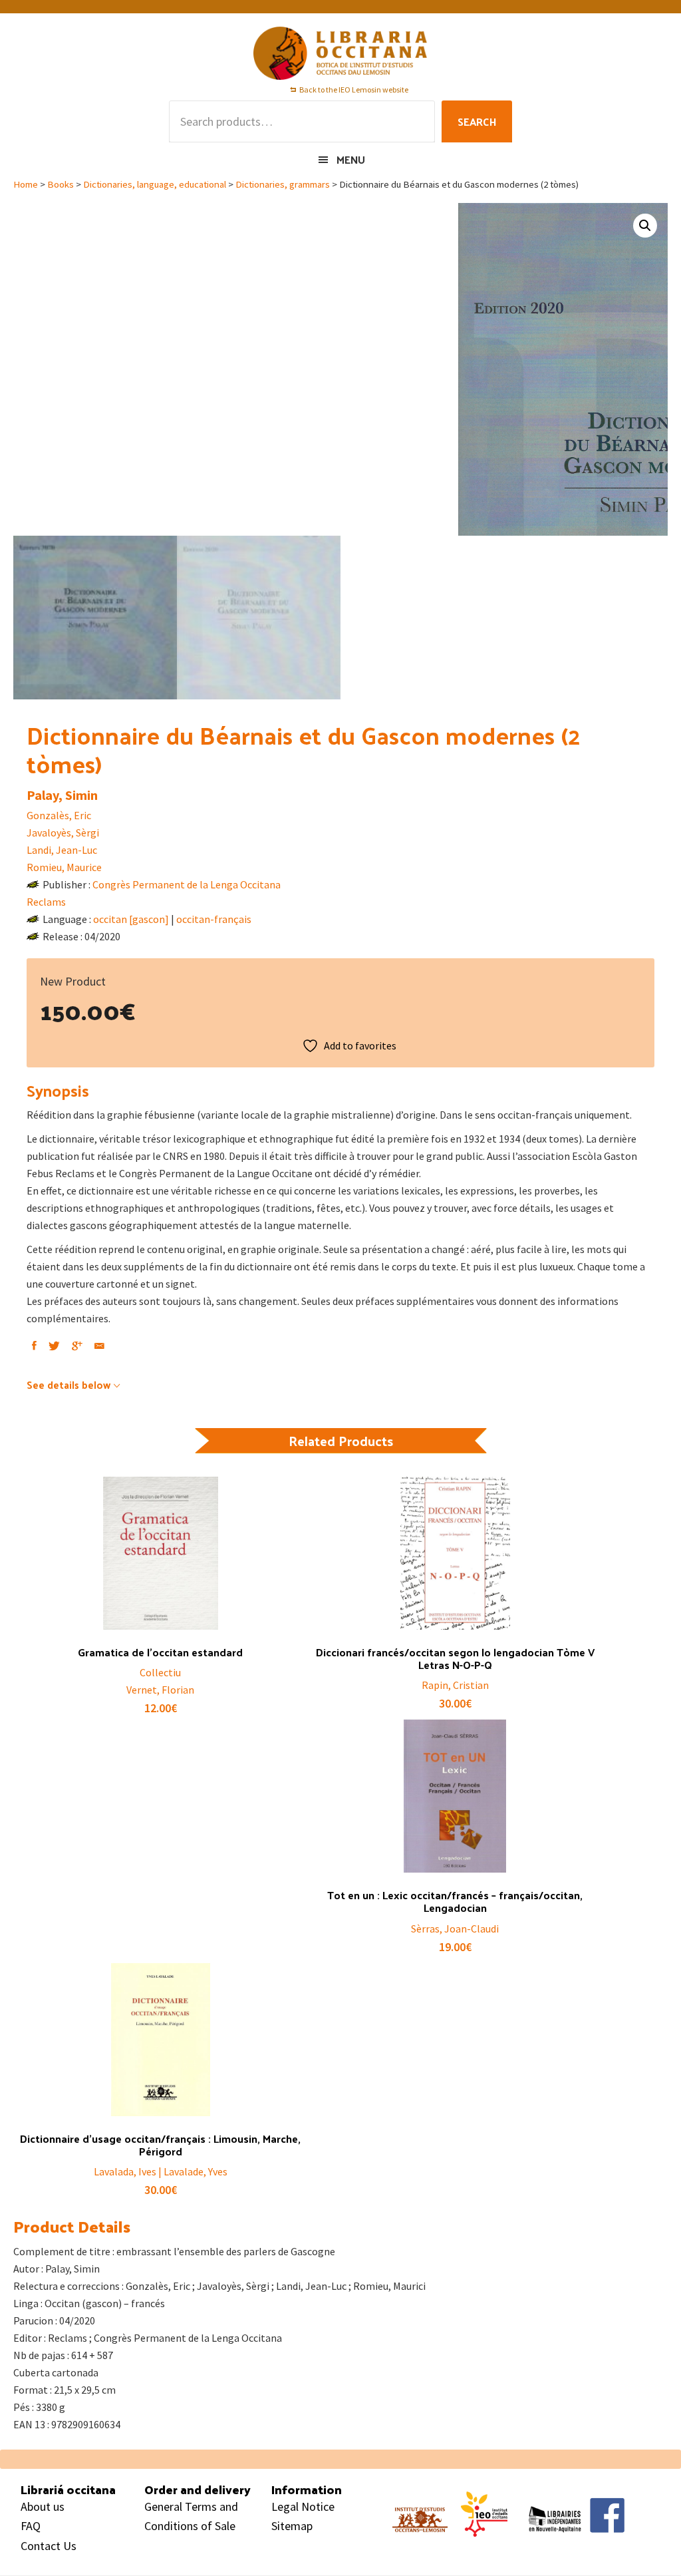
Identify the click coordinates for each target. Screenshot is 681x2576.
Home (26, 184)
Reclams (46, 902)
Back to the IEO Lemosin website (354, 90)
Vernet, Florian (160, 1690)
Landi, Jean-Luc (62, 850)
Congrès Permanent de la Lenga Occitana (187, 884)
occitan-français (214, 919)
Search (477, 121)
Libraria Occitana (340, 53)
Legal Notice (303, 2506)
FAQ (31, 2526)
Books (61, 184)
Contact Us (49, 2546)
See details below (68, 1384)
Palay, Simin (62, 795)
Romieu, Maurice (64, 867)
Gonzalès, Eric (59, 815)
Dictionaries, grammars (283, 184)
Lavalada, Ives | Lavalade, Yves (161, 2171)
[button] (645, 226)
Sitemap (292, 2526)
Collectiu (160, 1672)
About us (43, 2506)
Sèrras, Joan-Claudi (455, 1929)
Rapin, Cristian (455, 1685)
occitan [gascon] (131, 919)
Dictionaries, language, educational (155, 184)
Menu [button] (351, 159)
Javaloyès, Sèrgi (63, 832)
